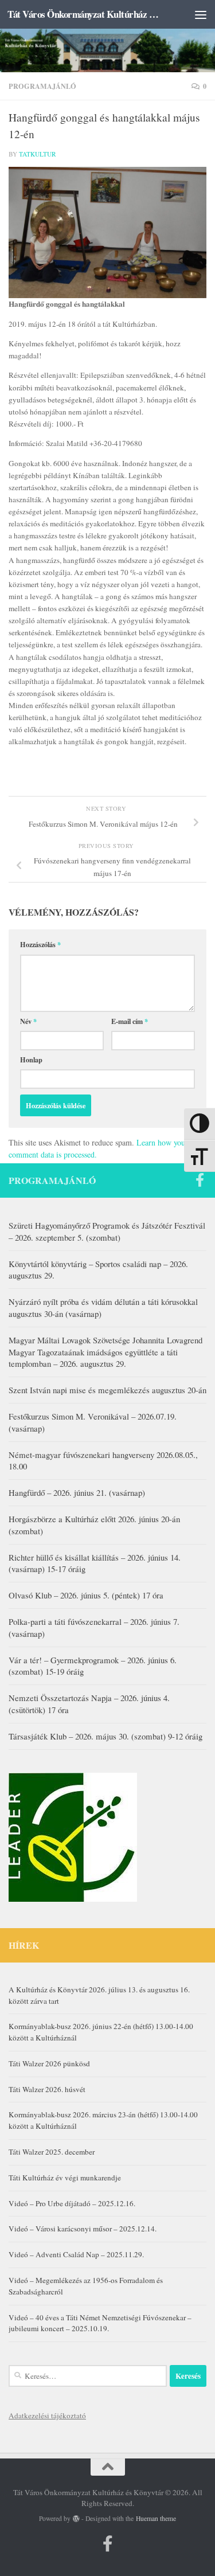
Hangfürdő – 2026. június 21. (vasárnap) (77, 1492)
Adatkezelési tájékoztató (47, 2415)
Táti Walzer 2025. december (52, 2152)
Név (28, 1021)
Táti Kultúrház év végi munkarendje (65, 2178)
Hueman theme (156, 2518)
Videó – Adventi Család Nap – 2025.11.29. (76, 2254)
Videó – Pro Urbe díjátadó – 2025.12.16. (72, 2203)
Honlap (31, 1060)
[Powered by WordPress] (76, 2519)
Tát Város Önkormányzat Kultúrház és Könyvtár (85, 14)
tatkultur (38, 154)
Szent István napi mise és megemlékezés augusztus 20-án (107, 1390)
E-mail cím (130, 1021)
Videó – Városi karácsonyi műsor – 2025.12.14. (83, 2229)
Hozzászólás (40, 944)
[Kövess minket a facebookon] (200, 1180)
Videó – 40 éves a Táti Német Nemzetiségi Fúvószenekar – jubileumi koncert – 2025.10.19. (100, 2323)
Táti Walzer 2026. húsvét (47, 2089)
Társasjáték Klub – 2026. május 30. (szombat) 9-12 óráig (105, 1736)
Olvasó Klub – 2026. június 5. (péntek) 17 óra (86, 1595)
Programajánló (42, 86)
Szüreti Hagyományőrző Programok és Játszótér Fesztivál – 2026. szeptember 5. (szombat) (107, 1231)
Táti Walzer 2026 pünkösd (49, 2063)
